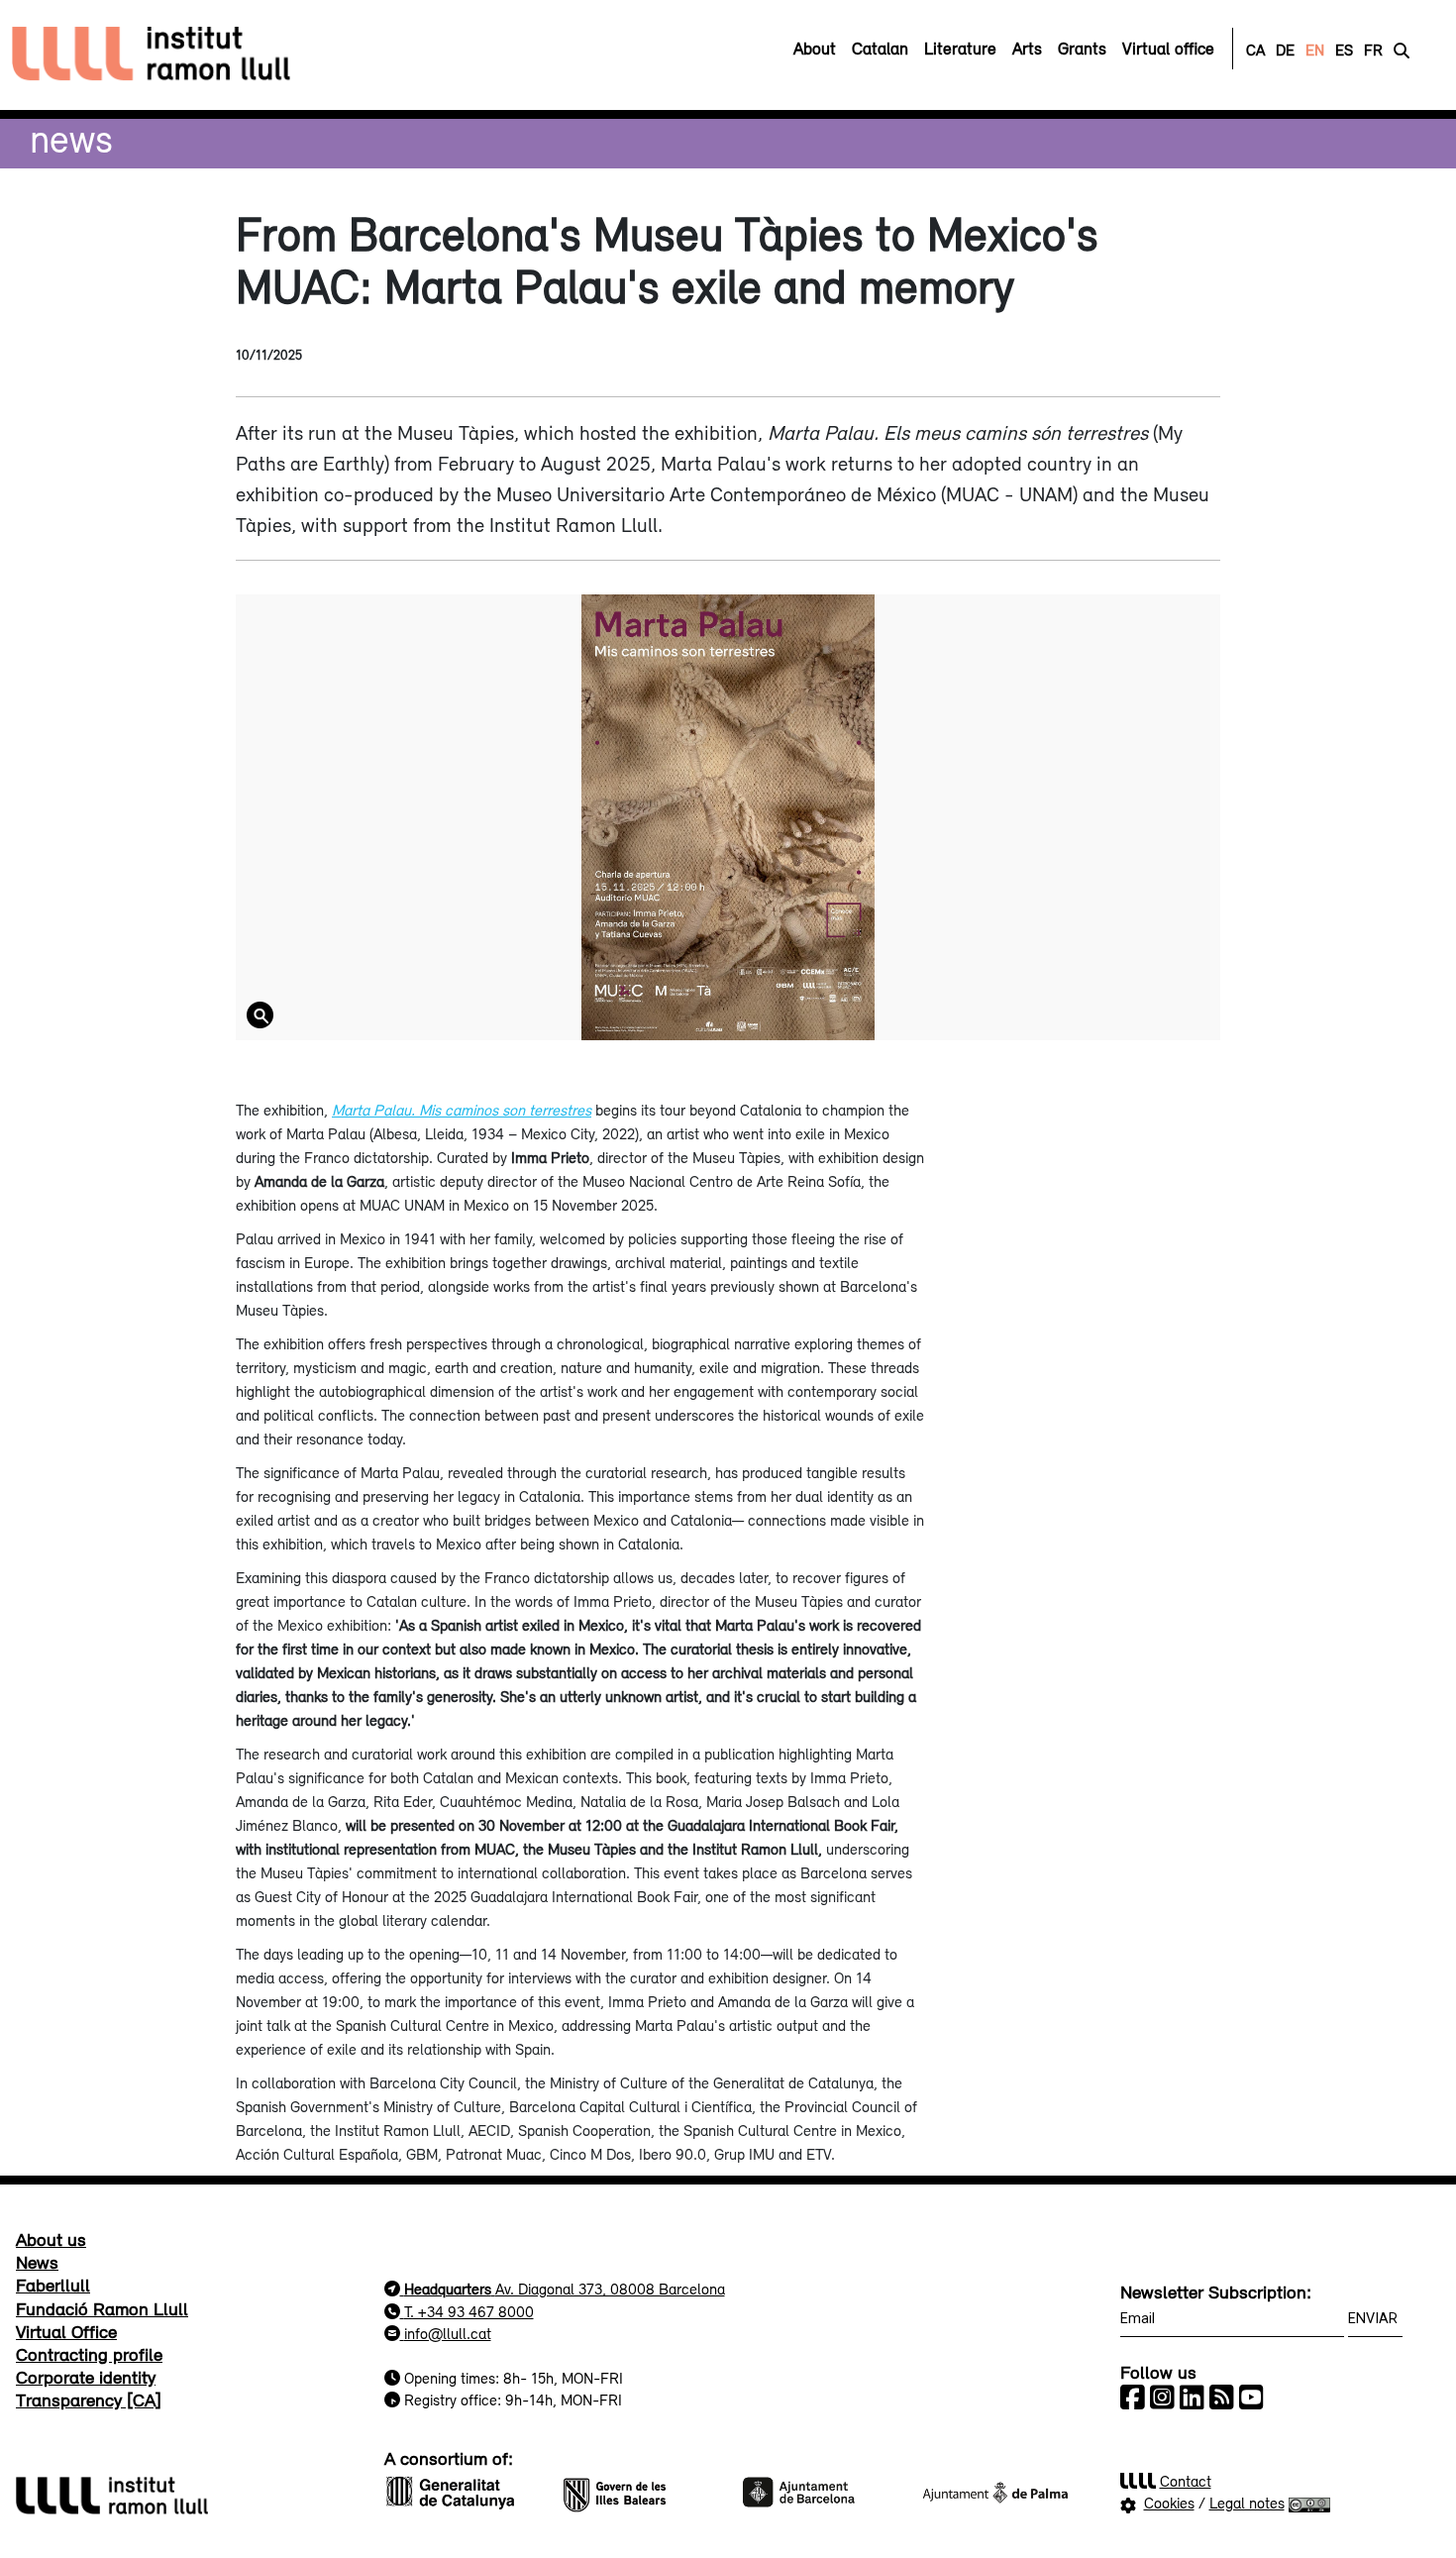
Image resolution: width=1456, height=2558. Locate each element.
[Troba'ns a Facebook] (1133, 2398)
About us (51, 2239)
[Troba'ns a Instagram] (1162, 2398)
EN (1315, 50)
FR (1373, 50)
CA (1255, 50)
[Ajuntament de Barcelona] (817, 2490)
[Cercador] (1402, 50)
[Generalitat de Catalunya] (462, 2490)
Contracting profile (89, 2354)
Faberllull (53, 2285)
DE (1285, 50)
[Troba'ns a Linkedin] (1192, 2398)
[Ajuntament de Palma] (995, 2490)
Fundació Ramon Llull (102, 2308)
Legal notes (1247, 2503)
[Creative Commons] (1310, 2503)
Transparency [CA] (89, 2399)
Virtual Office (66, 2331)
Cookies (1169, 2503)
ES (1344, 50)
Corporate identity (86, 2377)
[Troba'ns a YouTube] (1251, 2398)
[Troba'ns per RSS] (1222, 2398)
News (71, 138)
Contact (1186, 2481)
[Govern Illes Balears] (639, 2490)
